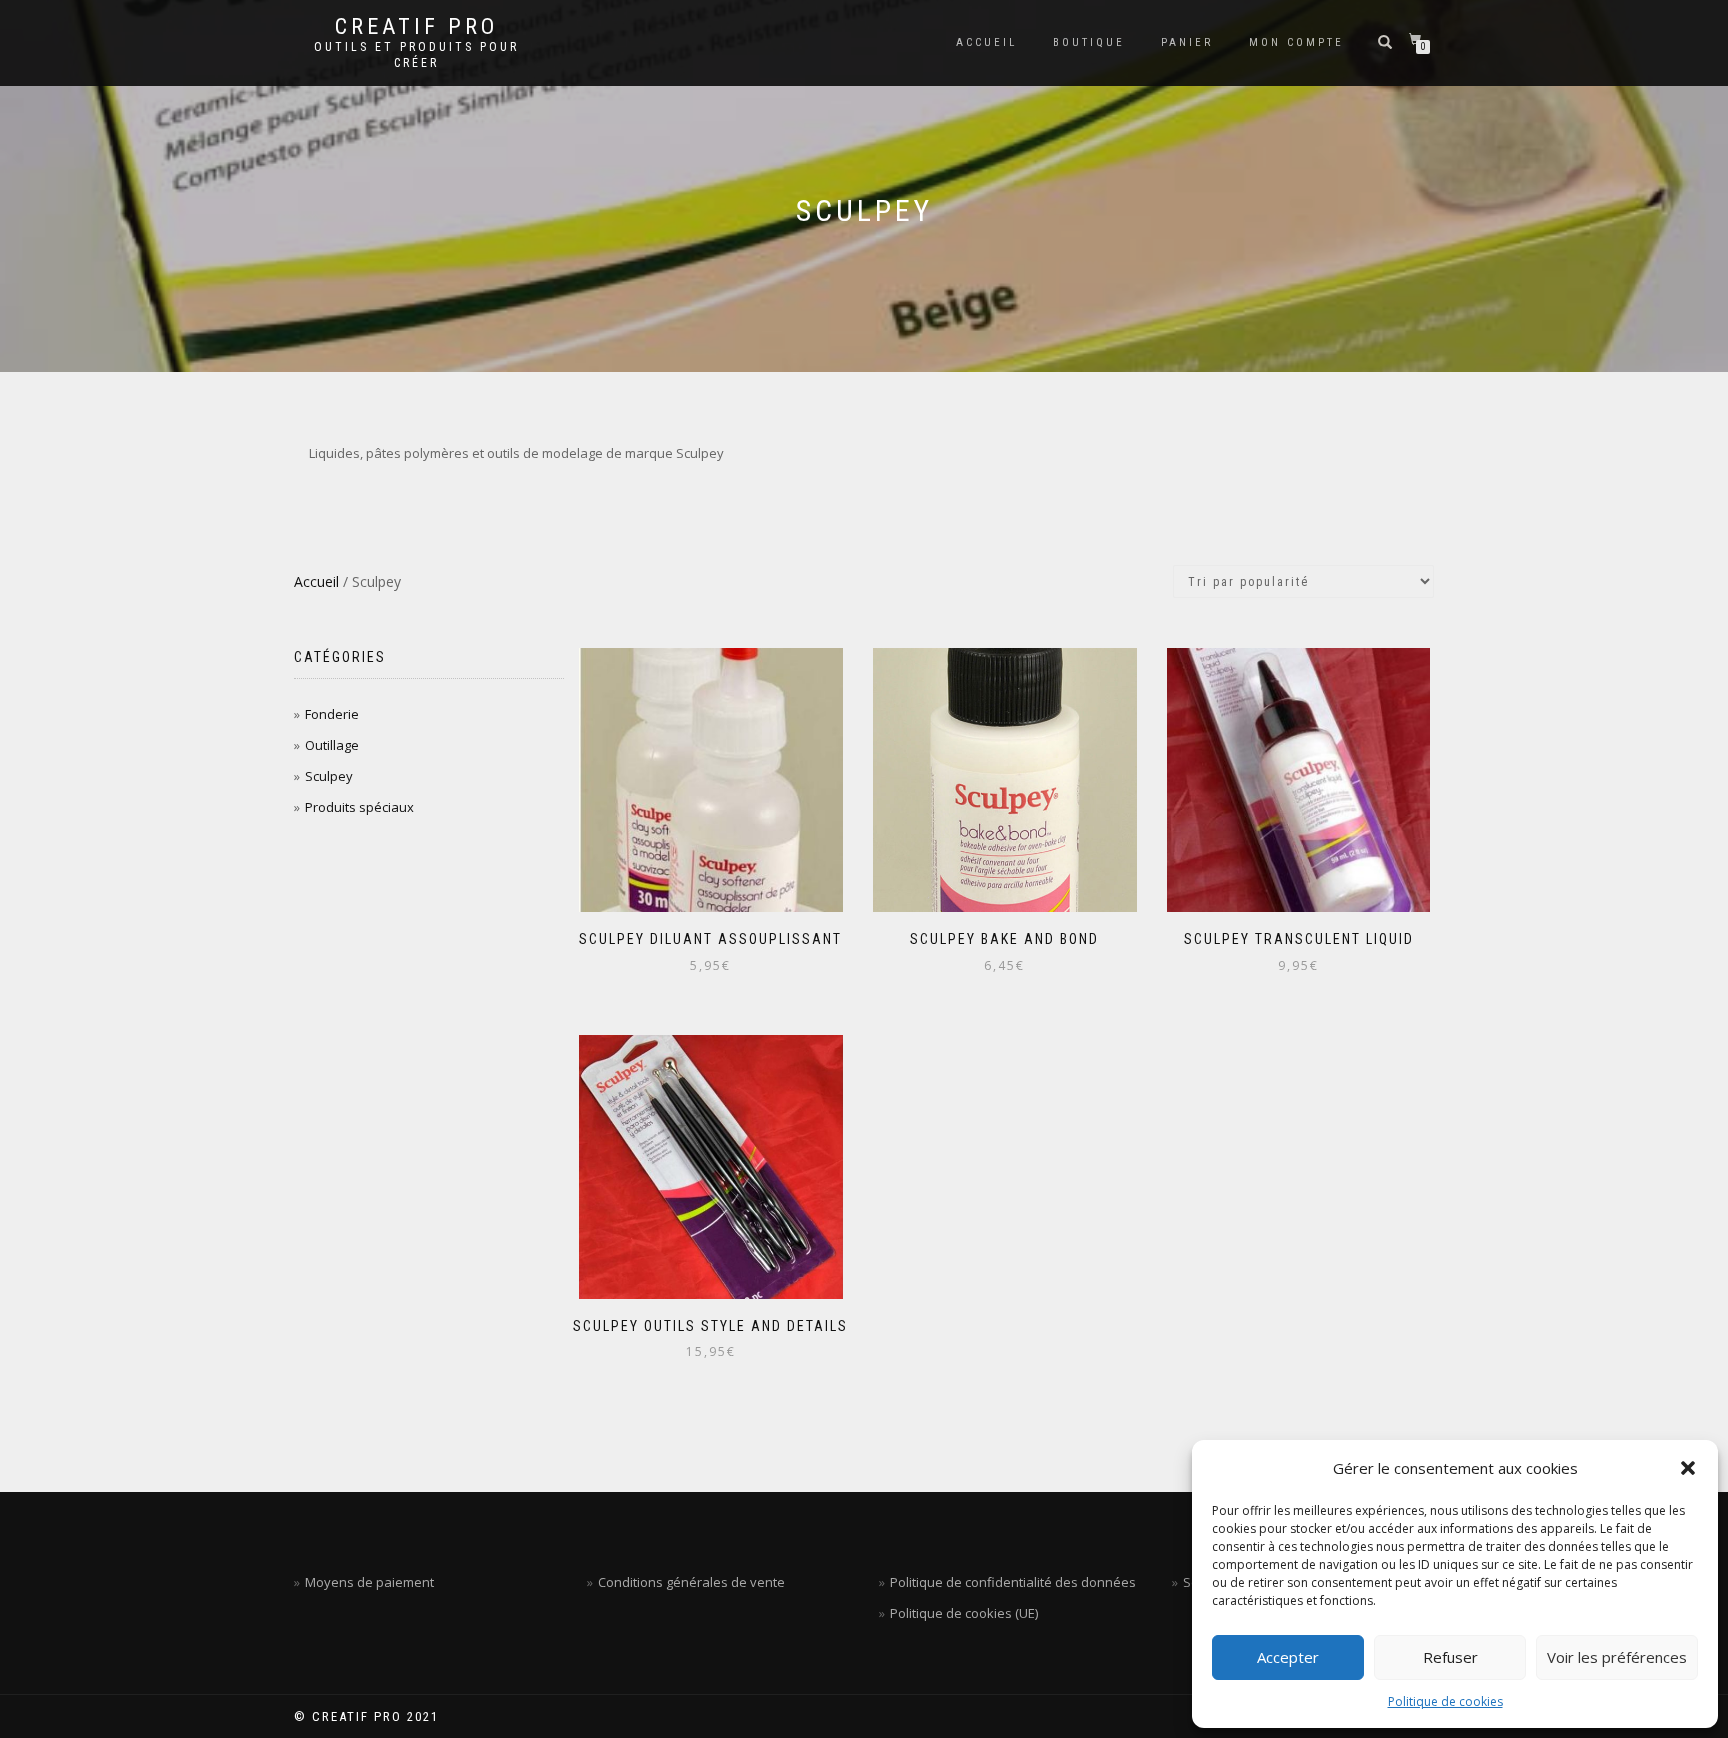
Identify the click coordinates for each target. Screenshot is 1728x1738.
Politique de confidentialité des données (1013, 1582)
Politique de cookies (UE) (964, 1613)
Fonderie (332, 714)
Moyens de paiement (369, 1582)
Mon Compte (1296, 42)
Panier (1187, 42)
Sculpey (329, 776)
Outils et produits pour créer (416, 55)
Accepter (1288, 1657)
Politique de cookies (1445, 1701)
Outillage (332, 745)
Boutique (1089, 42)
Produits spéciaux (359, 807)
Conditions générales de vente (691, 1582)
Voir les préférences (1617, 1657)
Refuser (1450, 1657)
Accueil (986, 42)
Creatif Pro (416, 27)
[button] (1688, 1468)
